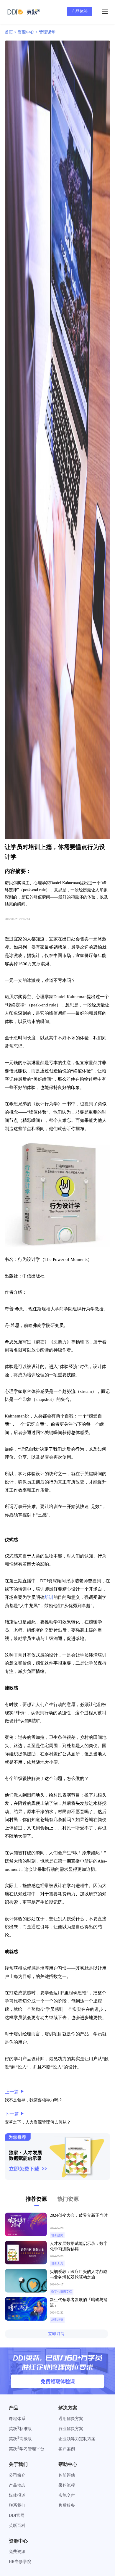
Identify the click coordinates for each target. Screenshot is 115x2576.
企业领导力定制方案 (77, 2439)
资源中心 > (28, 32)
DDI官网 (17, 2515)
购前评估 (67, 2475)
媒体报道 (17, 2495)
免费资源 (17, 2552)
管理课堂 (47, 32)
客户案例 (67, 2449)
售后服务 (67, 2505)
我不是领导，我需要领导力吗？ (34, 2100)
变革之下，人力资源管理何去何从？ (38, 2122)
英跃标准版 (20, 2429)
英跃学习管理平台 (27, 2449)
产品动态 (17, 2485)
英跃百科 (17, 2526)
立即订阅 (56, 2334)
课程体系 (17, 2419)
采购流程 (67, 2485)
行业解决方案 (71, 2429)
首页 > (11, 32)
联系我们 (17, 2505)
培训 (49, 1597)
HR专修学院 (20, 2562)
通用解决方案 (71, 2419)
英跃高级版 (20, 2439)
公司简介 (17, 2475)
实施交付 (67, 2495)
